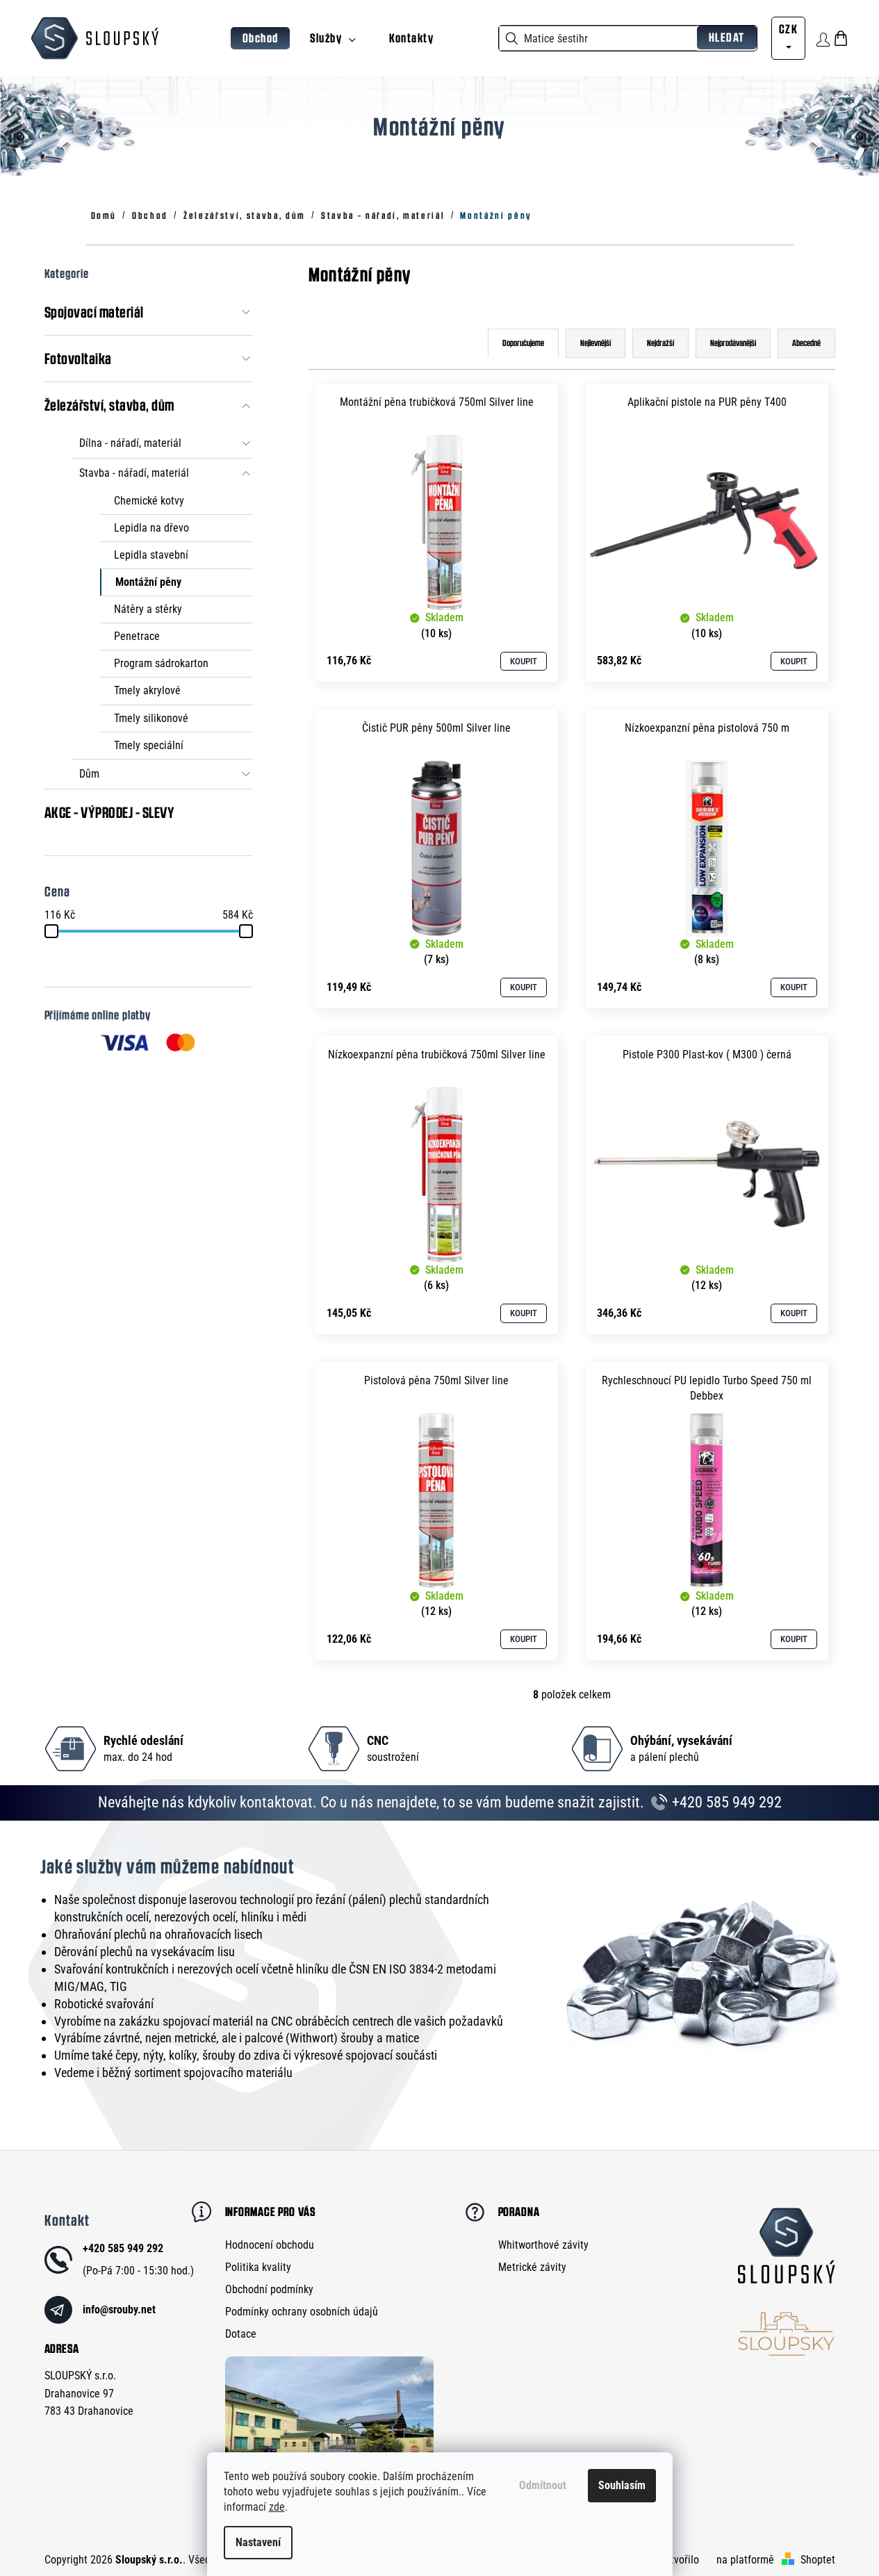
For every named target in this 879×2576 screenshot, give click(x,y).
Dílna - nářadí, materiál (130, 443)
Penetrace (137, 636)
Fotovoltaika (78, 359)
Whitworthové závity (543, 2245)
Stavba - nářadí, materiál (134, 473)
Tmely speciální (149, 745)
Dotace (241, 2334)
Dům (89, 774)
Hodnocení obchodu (270, 2245)
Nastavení (258, 2542)
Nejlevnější (595, 343)
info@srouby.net (119, 2310)
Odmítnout (543, 2485)
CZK (788, 29)
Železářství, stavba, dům (109, 405)
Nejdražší (660, 343)
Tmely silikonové (151, 718)
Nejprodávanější (733, 343)
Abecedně (806, 343)
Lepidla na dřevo (151, 528)
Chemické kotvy (149, 501)
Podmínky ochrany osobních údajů (302, 2312)
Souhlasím (622, 2485)
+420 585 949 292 (725, 1802)
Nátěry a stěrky (148, 609)
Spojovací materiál (94, 312)
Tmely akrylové (147, 690)
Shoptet (818, 2560)
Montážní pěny (148, 582)
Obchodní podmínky (269, 2289)
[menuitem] (261, 39)
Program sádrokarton (161, 663)
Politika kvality (258, 2267)
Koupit (524, 661)
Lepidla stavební (151, 555)
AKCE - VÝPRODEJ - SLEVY (110, 812)
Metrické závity (532, 2267)
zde (277, 2507)
